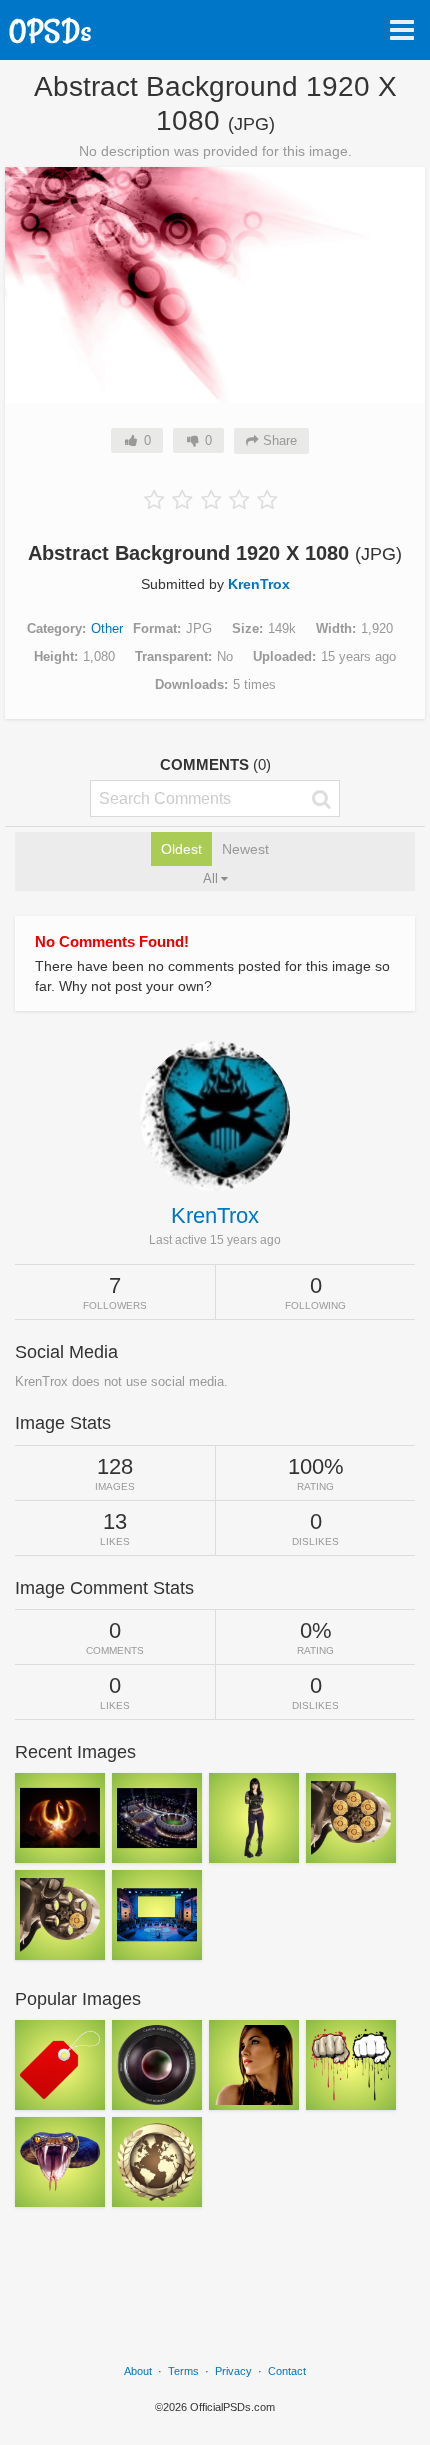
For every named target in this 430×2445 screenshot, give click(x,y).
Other (107, 628)
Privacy (233, 2371)
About (138, 2371)
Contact (287, 2371)
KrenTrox (259, 584)
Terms (183, 2371)
